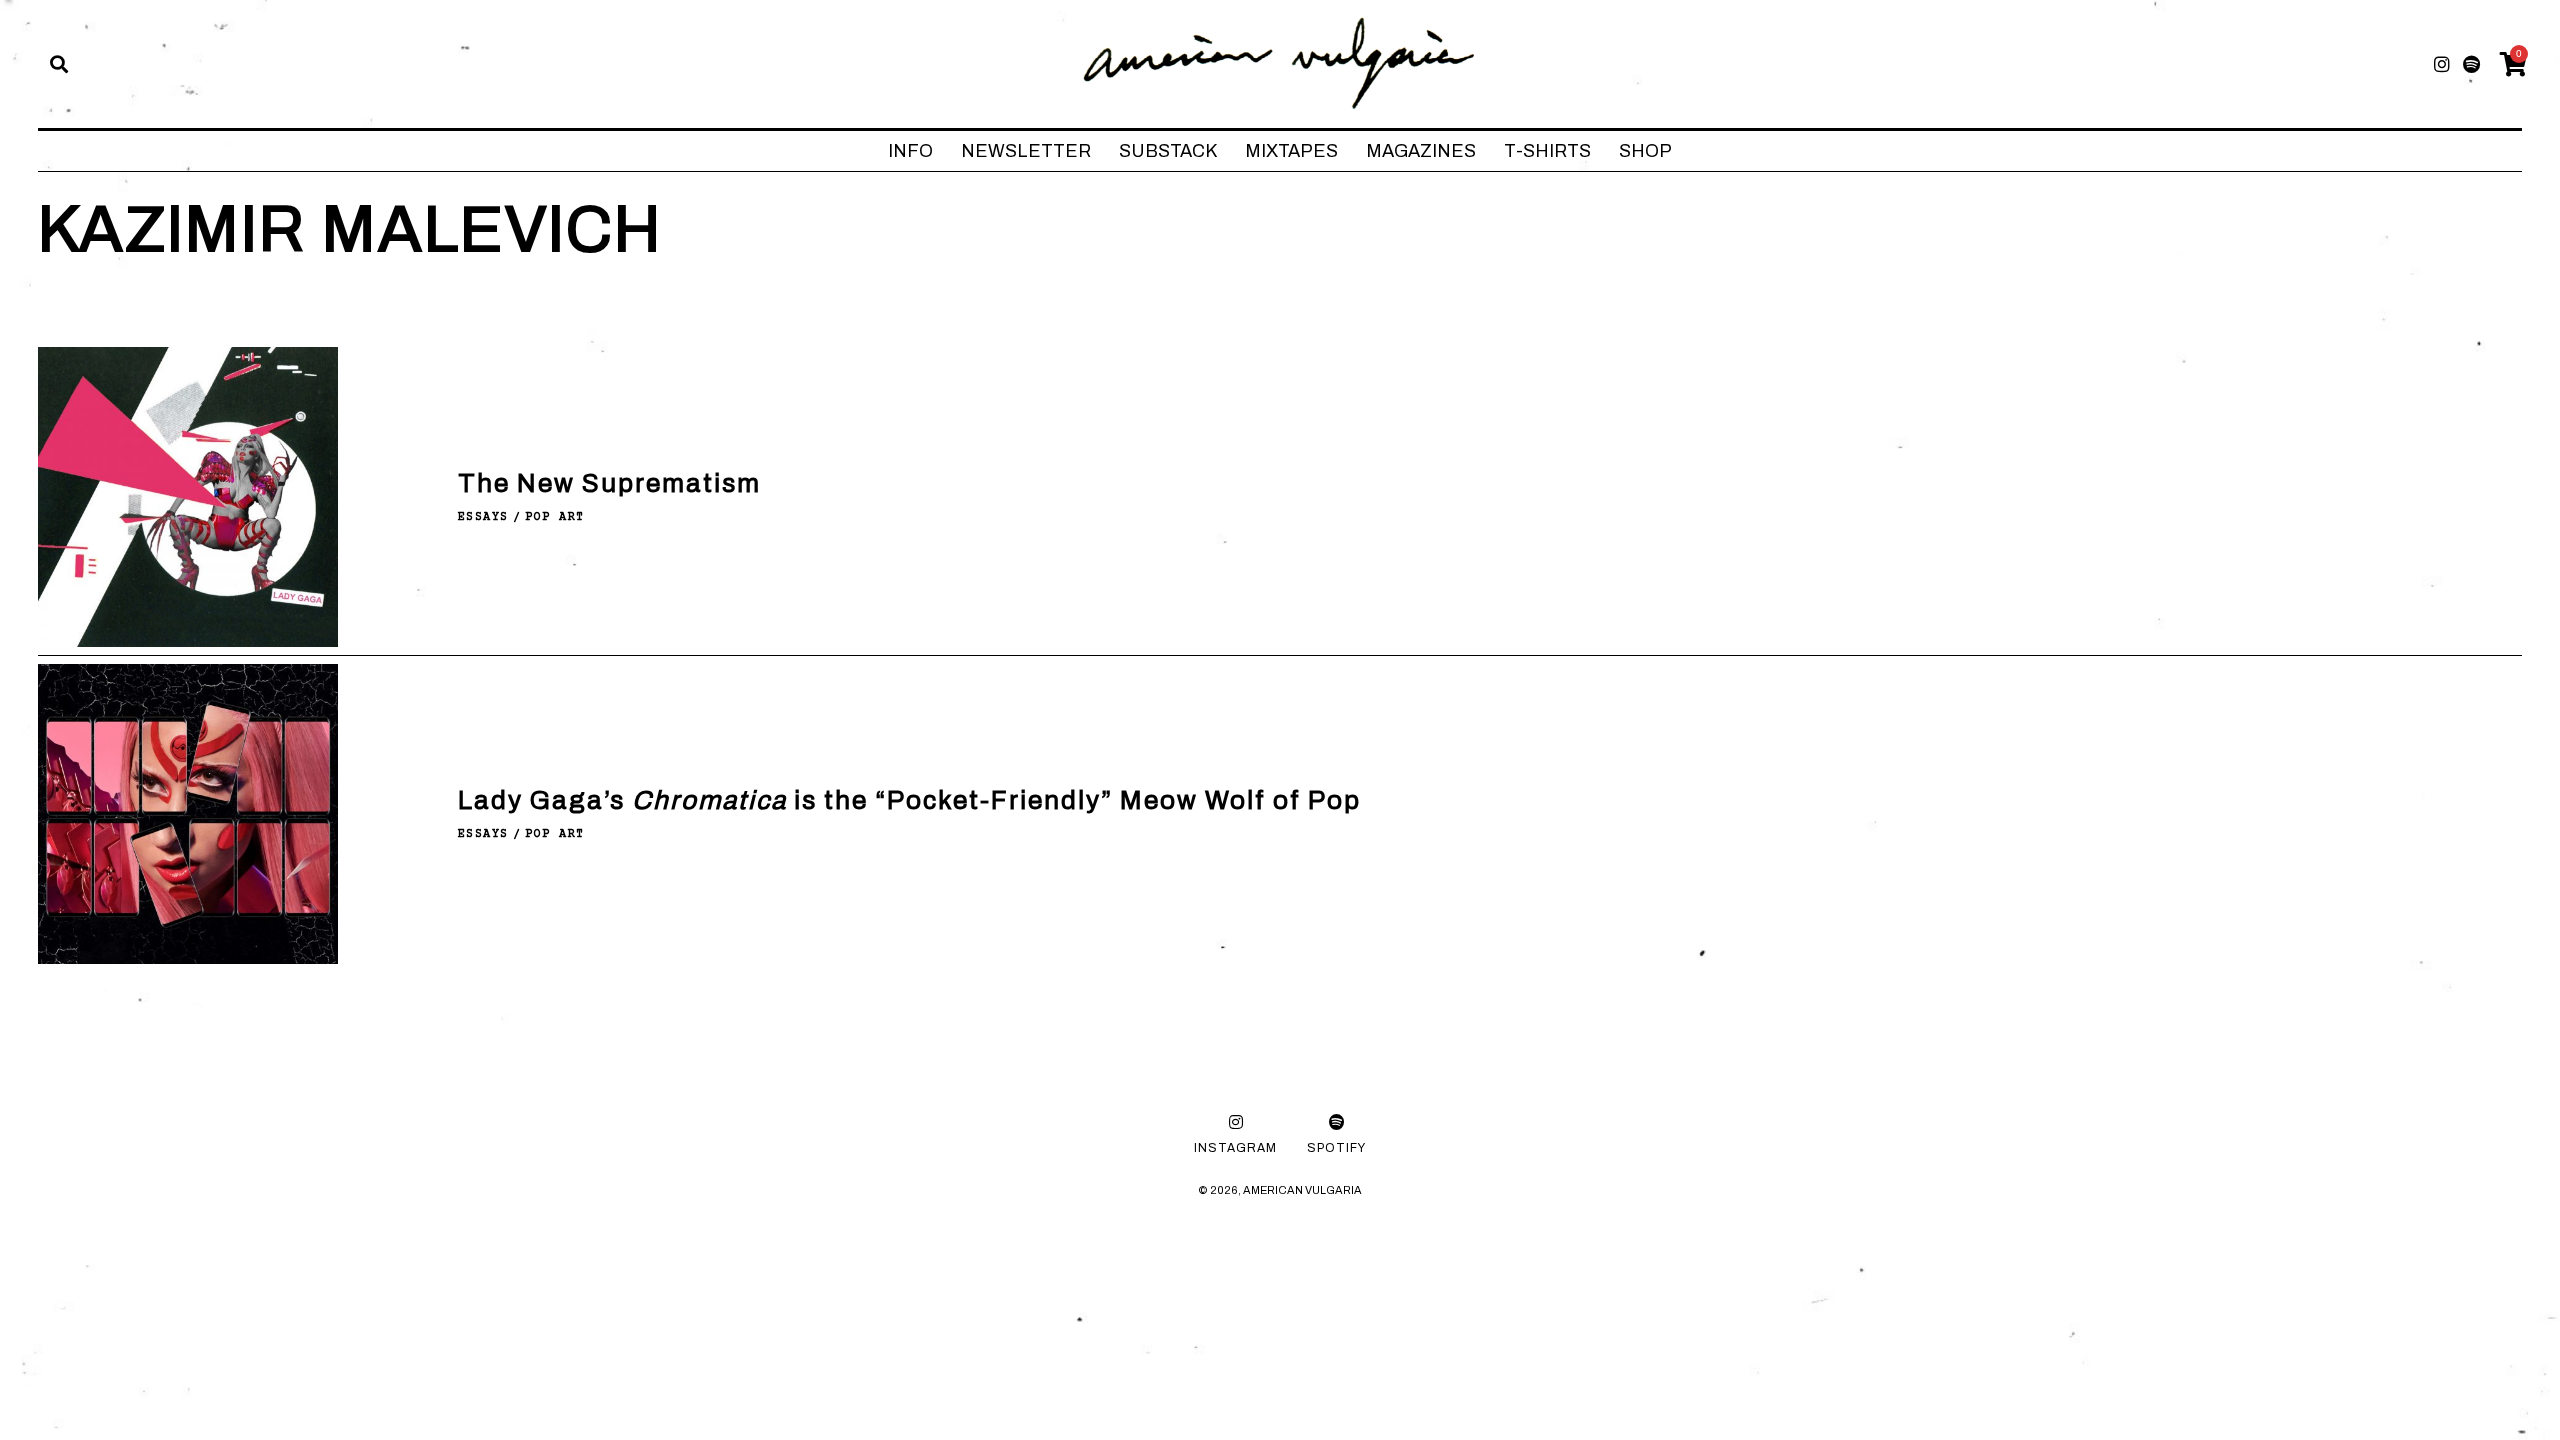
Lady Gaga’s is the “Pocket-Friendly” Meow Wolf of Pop (909, 800)
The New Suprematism (609, 483)
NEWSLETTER (1026, 151)
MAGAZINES (1421, 151)
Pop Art (555, 517)
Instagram (1235, 1148)
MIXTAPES (1291, 151)
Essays (483, 517)
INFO (910, 151)
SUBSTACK (1168, 151)
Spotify (1336, 1148)
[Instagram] (2442, 64)
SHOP (1645, 151)
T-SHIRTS (1547, 151)
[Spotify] (2471, 64)
